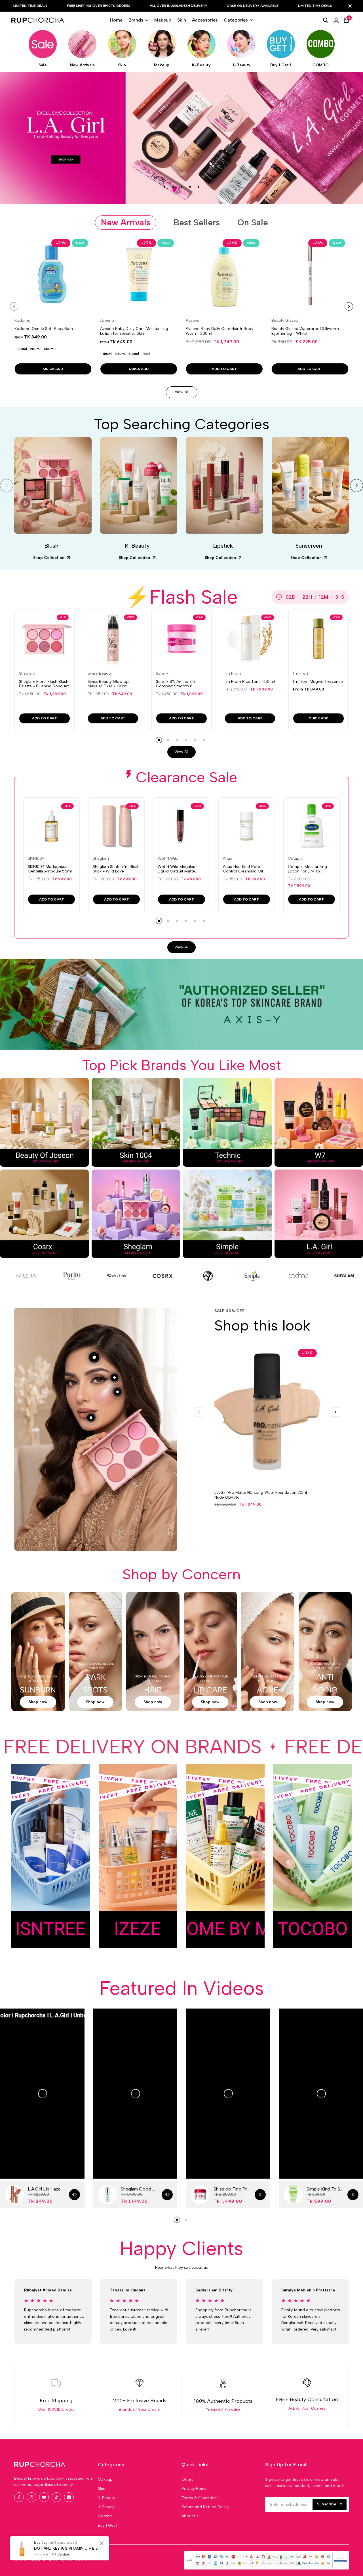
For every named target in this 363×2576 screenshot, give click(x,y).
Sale (43, 65)
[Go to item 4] (190, 187)
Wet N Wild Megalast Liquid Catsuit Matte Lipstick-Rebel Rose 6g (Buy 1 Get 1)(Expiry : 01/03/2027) (179, 869)
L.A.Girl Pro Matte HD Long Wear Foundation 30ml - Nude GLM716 (262, 1495)
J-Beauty (241, 65)
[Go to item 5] (199, 187)
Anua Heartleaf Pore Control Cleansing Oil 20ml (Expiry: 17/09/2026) (247, 869)
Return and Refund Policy (205, 2507)
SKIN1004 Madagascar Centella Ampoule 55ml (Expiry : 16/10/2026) (50, 869)
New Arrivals (82, 65)
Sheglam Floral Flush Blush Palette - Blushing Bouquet (44, 684)
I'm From (233, 673)
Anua (228, 859)
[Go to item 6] (204, 740)
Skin (122, 65)
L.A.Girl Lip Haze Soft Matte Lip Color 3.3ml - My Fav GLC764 (46, 2189)
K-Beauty (201, 65)
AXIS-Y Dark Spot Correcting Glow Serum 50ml (67, 2548)
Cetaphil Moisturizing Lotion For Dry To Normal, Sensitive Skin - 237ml (310, 869)
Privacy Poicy (194, 2489)
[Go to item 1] (164, 187)
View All (181, 752)
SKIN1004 (36, 859)
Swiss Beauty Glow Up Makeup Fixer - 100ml (108, 684)
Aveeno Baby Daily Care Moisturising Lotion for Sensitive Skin (134, 331)
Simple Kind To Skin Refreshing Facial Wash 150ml (325, 2189)
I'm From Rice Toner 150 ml (250, 682)
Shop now (38, 1702)
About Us (190, 2516)
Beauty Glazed (285, 321)
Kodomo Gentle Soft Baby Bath (44, 329)
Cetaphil (296, 859)
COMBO (321, 65)
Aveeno (107, 321)
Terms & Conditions (200, 2498)
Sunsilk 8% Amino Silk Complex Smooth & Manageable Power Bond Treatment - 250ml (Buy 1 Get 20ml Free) (180, 684)
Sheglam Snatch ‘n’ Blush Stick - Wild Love (116, 869)
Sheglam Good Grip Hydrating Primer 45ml (139, 2189)
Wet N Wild (168, 859)
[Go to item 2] (173, 187)
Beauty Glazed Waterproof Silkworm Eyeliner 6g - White (305, 331)
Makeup (162, 65)
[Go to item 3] (181, 187)
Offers (187, 2479)
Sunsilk (162, 673)
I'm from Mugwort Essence (318, 682)
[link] (36, 1276)
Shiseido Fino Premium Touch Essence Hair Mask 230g (232, 2189)
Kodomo (23, 321)
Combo (105, 2516)
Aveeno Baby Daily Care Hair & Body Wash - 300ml (220, 331)
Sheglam (27, 673)
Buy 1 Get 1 (281, 65)
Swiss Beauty (100, 673)
